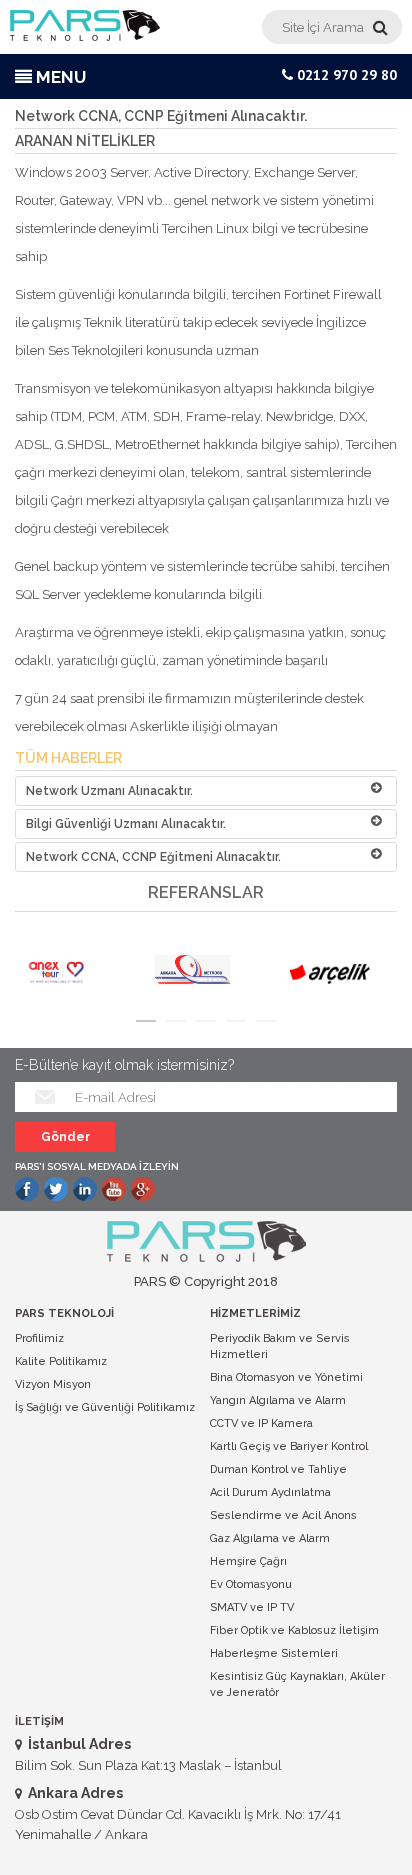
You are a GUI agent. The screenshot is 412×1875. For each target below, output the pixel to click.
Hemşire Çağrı (248, 1561)
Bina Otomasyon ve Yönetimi (286, 1377)
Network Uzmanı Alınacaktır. (109, 791)
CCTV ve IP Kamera (261, 1423)
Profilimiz (39, 1338)
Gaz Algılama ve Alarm (270, 1538)
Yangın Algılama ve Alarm (278, 1400)
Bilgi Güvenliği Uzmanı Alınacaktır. (126, 824)
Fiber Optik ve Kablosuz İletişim (294, 1630)
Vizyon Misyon (53, 1384)
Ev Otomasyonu (251, 1584)
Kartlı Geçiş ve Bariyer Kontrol (289, 1446)
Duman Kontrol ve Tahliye (278, 1469)
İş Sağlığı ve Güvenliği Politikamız (105, 1407)
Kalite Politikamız (61, 1361)
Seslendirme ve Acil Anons (283, 1515)
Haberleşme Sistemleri (274, 1653)
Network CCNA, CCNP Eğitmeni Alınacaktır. (153, 857)
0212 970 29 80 (345, 75)
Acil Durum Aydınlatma (270, 1492)
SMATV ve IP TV (252, 1607)
